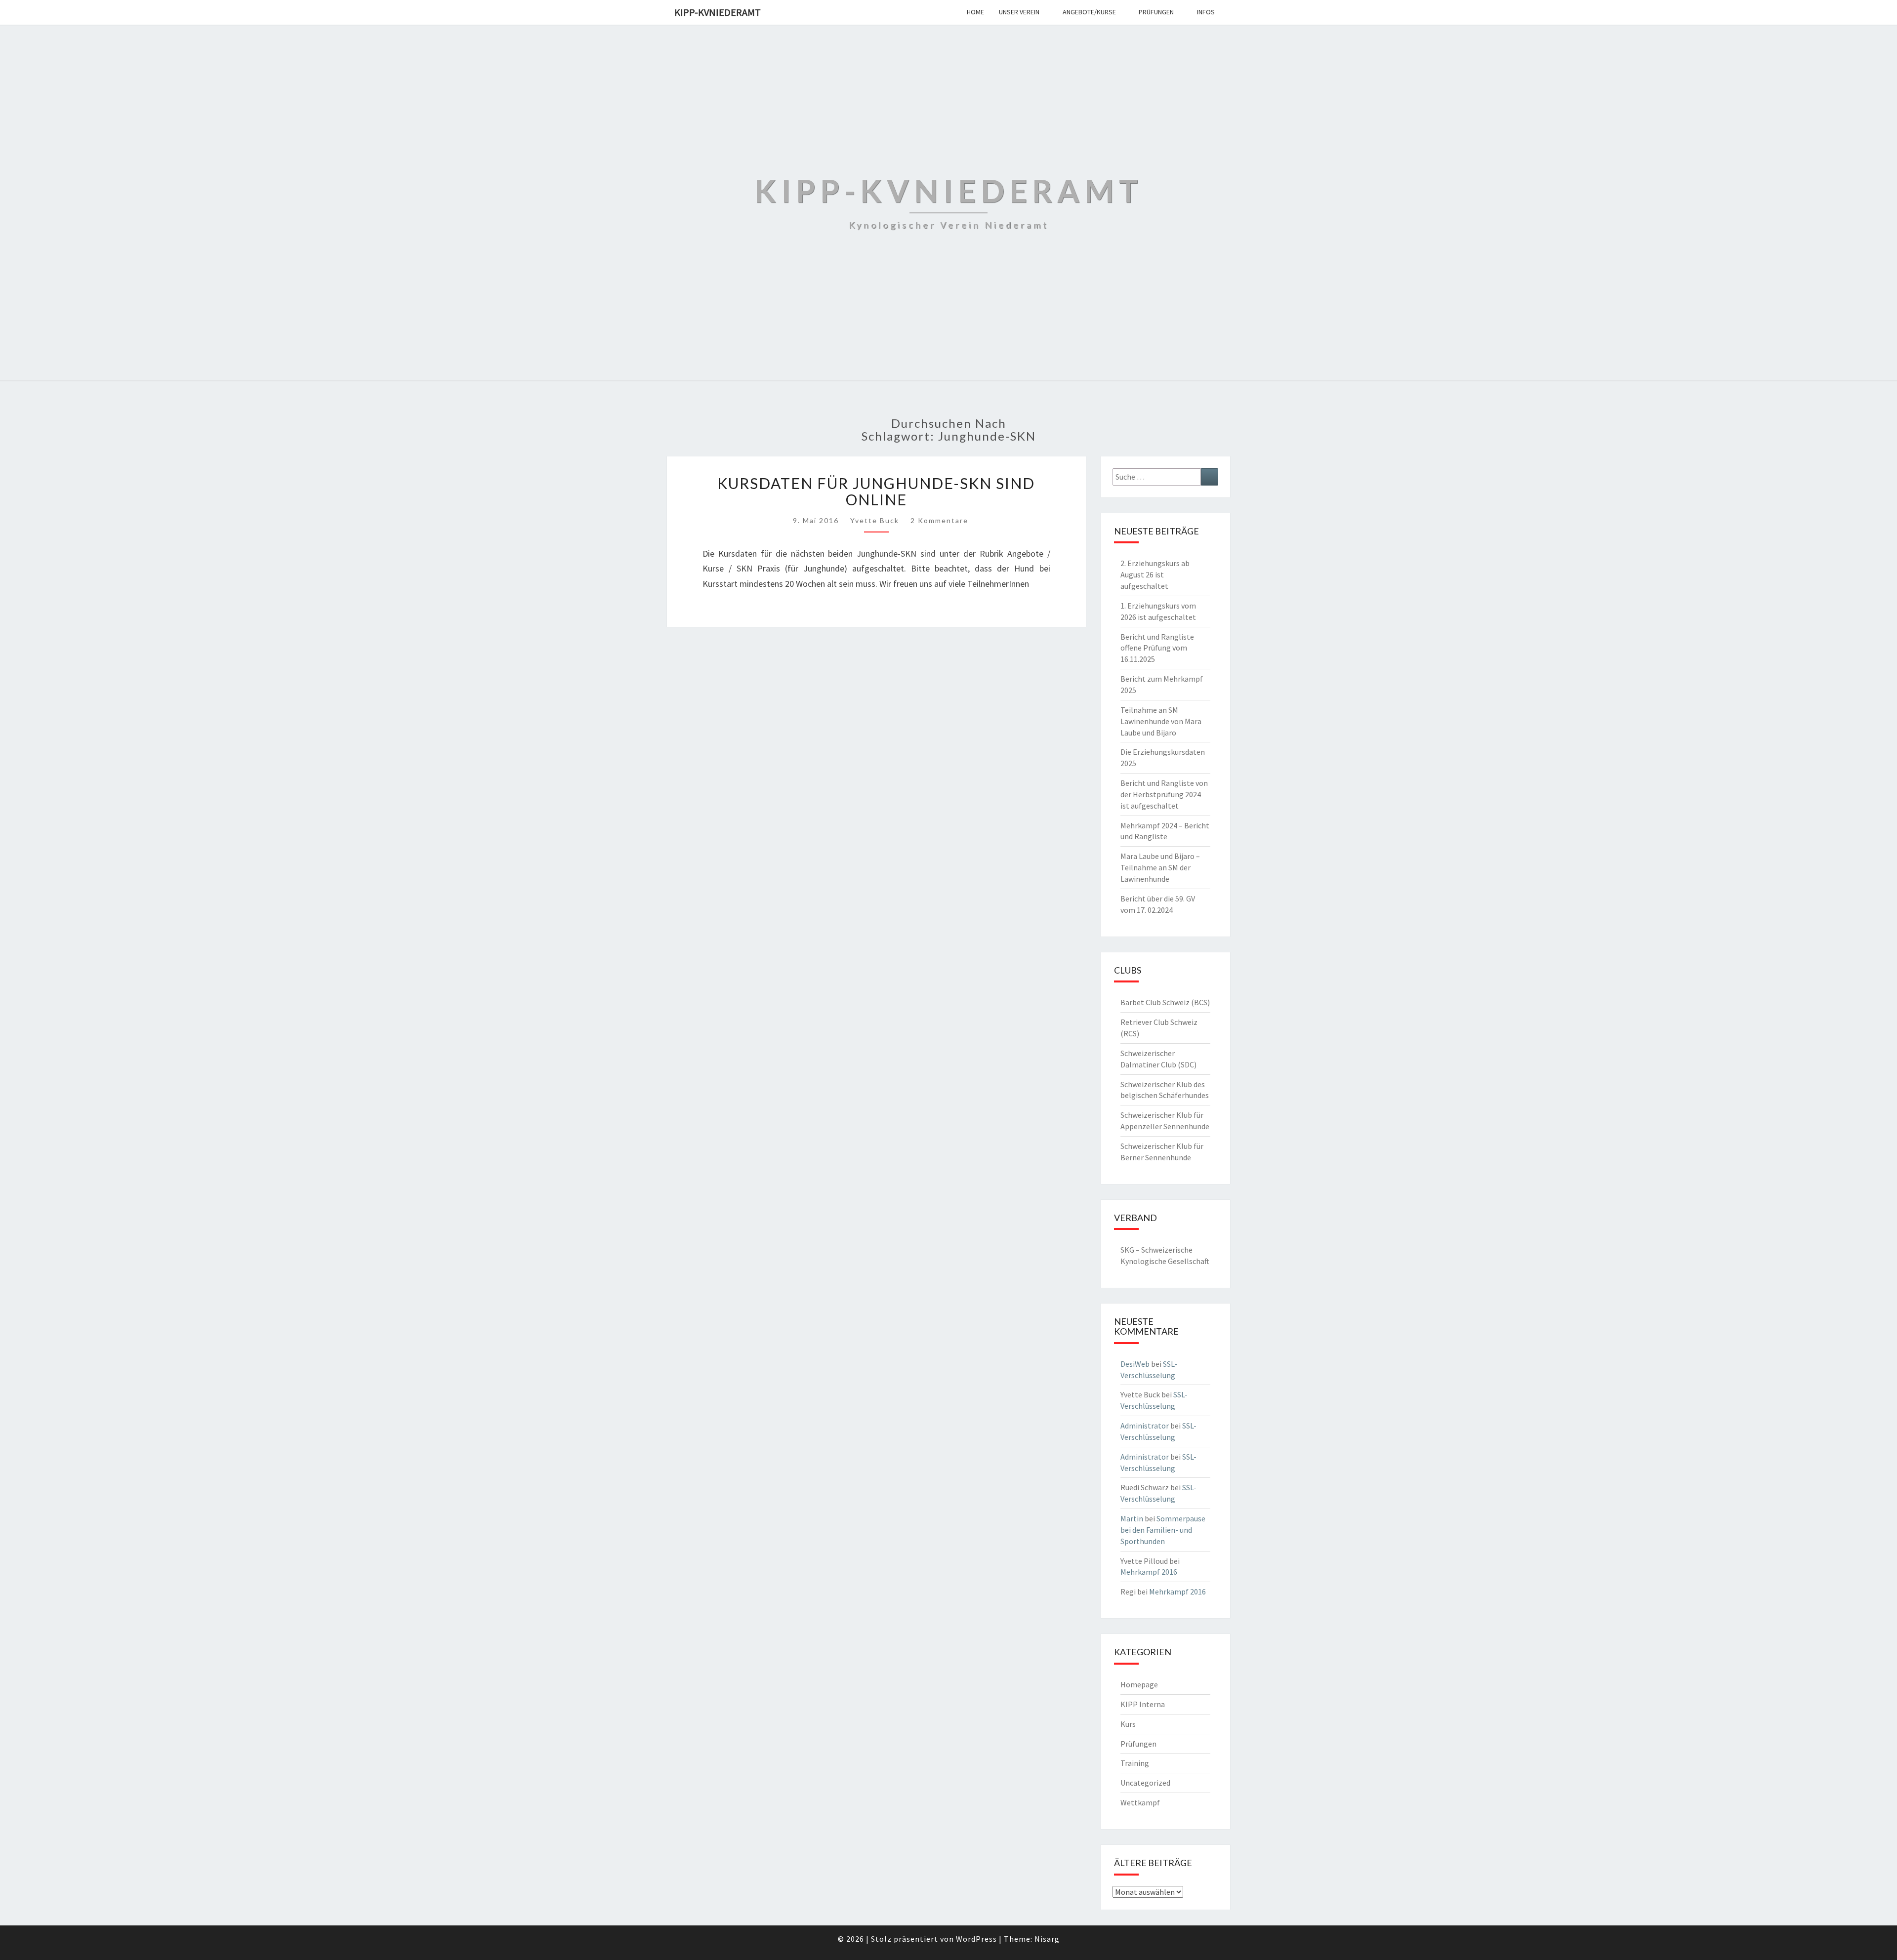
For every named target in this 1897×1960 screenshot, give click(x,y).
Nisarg (1047, 1939)
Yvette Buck (875, 520)
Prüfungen (1156, 12)
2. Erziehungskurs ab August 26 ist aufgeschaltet (1155, 574)
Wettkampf (1140, 1802)
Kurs (1128, 1724)
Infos (1206, 12)
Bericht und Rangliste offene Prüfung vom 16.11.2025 (1157, 648)
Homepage (1139, 1684)
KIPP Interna (1143, 1704)
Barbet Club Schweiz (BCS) (1165, 1002)
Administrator (1145, 1426)
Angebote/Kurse (1089, 12)
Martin (1132, 1518)
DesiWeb (1135, 1364)
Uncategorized (1145, 1783)
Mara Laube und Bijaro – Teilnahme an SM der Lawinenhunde (1160, 867)
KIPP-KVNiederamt (718, 12)
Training (1135, 1763)
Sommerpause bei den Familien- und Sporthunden (1163, 1530)
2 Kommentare (939, 520)
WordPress (976, 1939)
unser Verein (1019, 12)
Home (975, 12)
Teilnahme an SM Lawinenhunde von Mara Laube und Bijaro (1161, 721)
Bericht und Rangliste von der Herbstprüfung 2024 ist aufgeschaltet (1164, 794)
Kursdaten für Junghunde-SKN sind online (876, 491)
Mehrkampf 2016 (1149, 1572)
